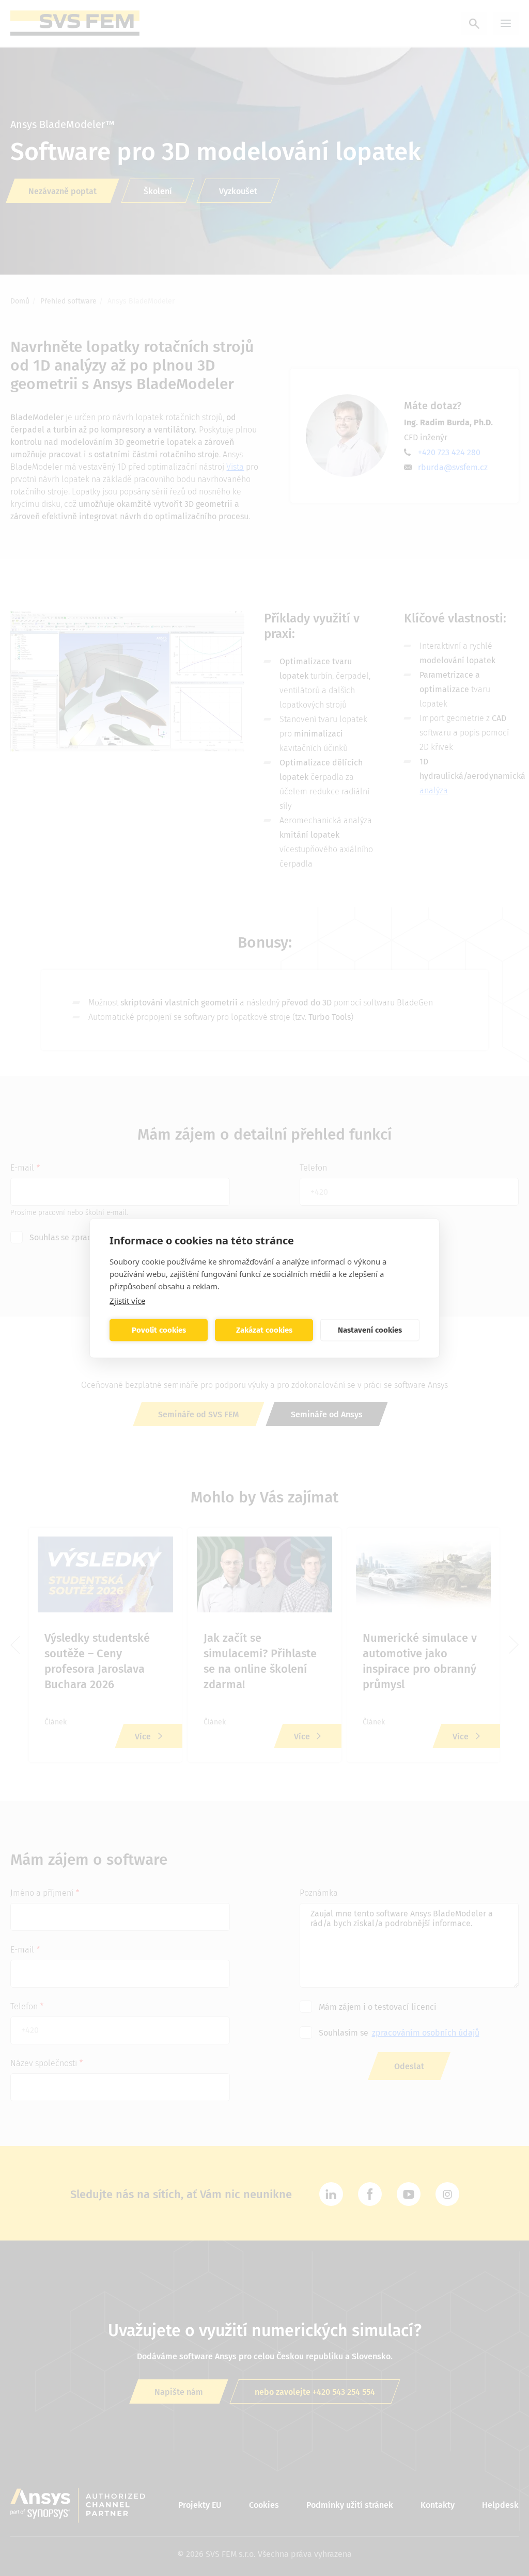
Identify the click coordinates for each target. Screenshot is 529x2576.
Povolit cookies (159, 1330)
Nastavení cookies (370, 1330)
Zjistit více (127, 1300)
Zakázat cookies (264, 1330)
